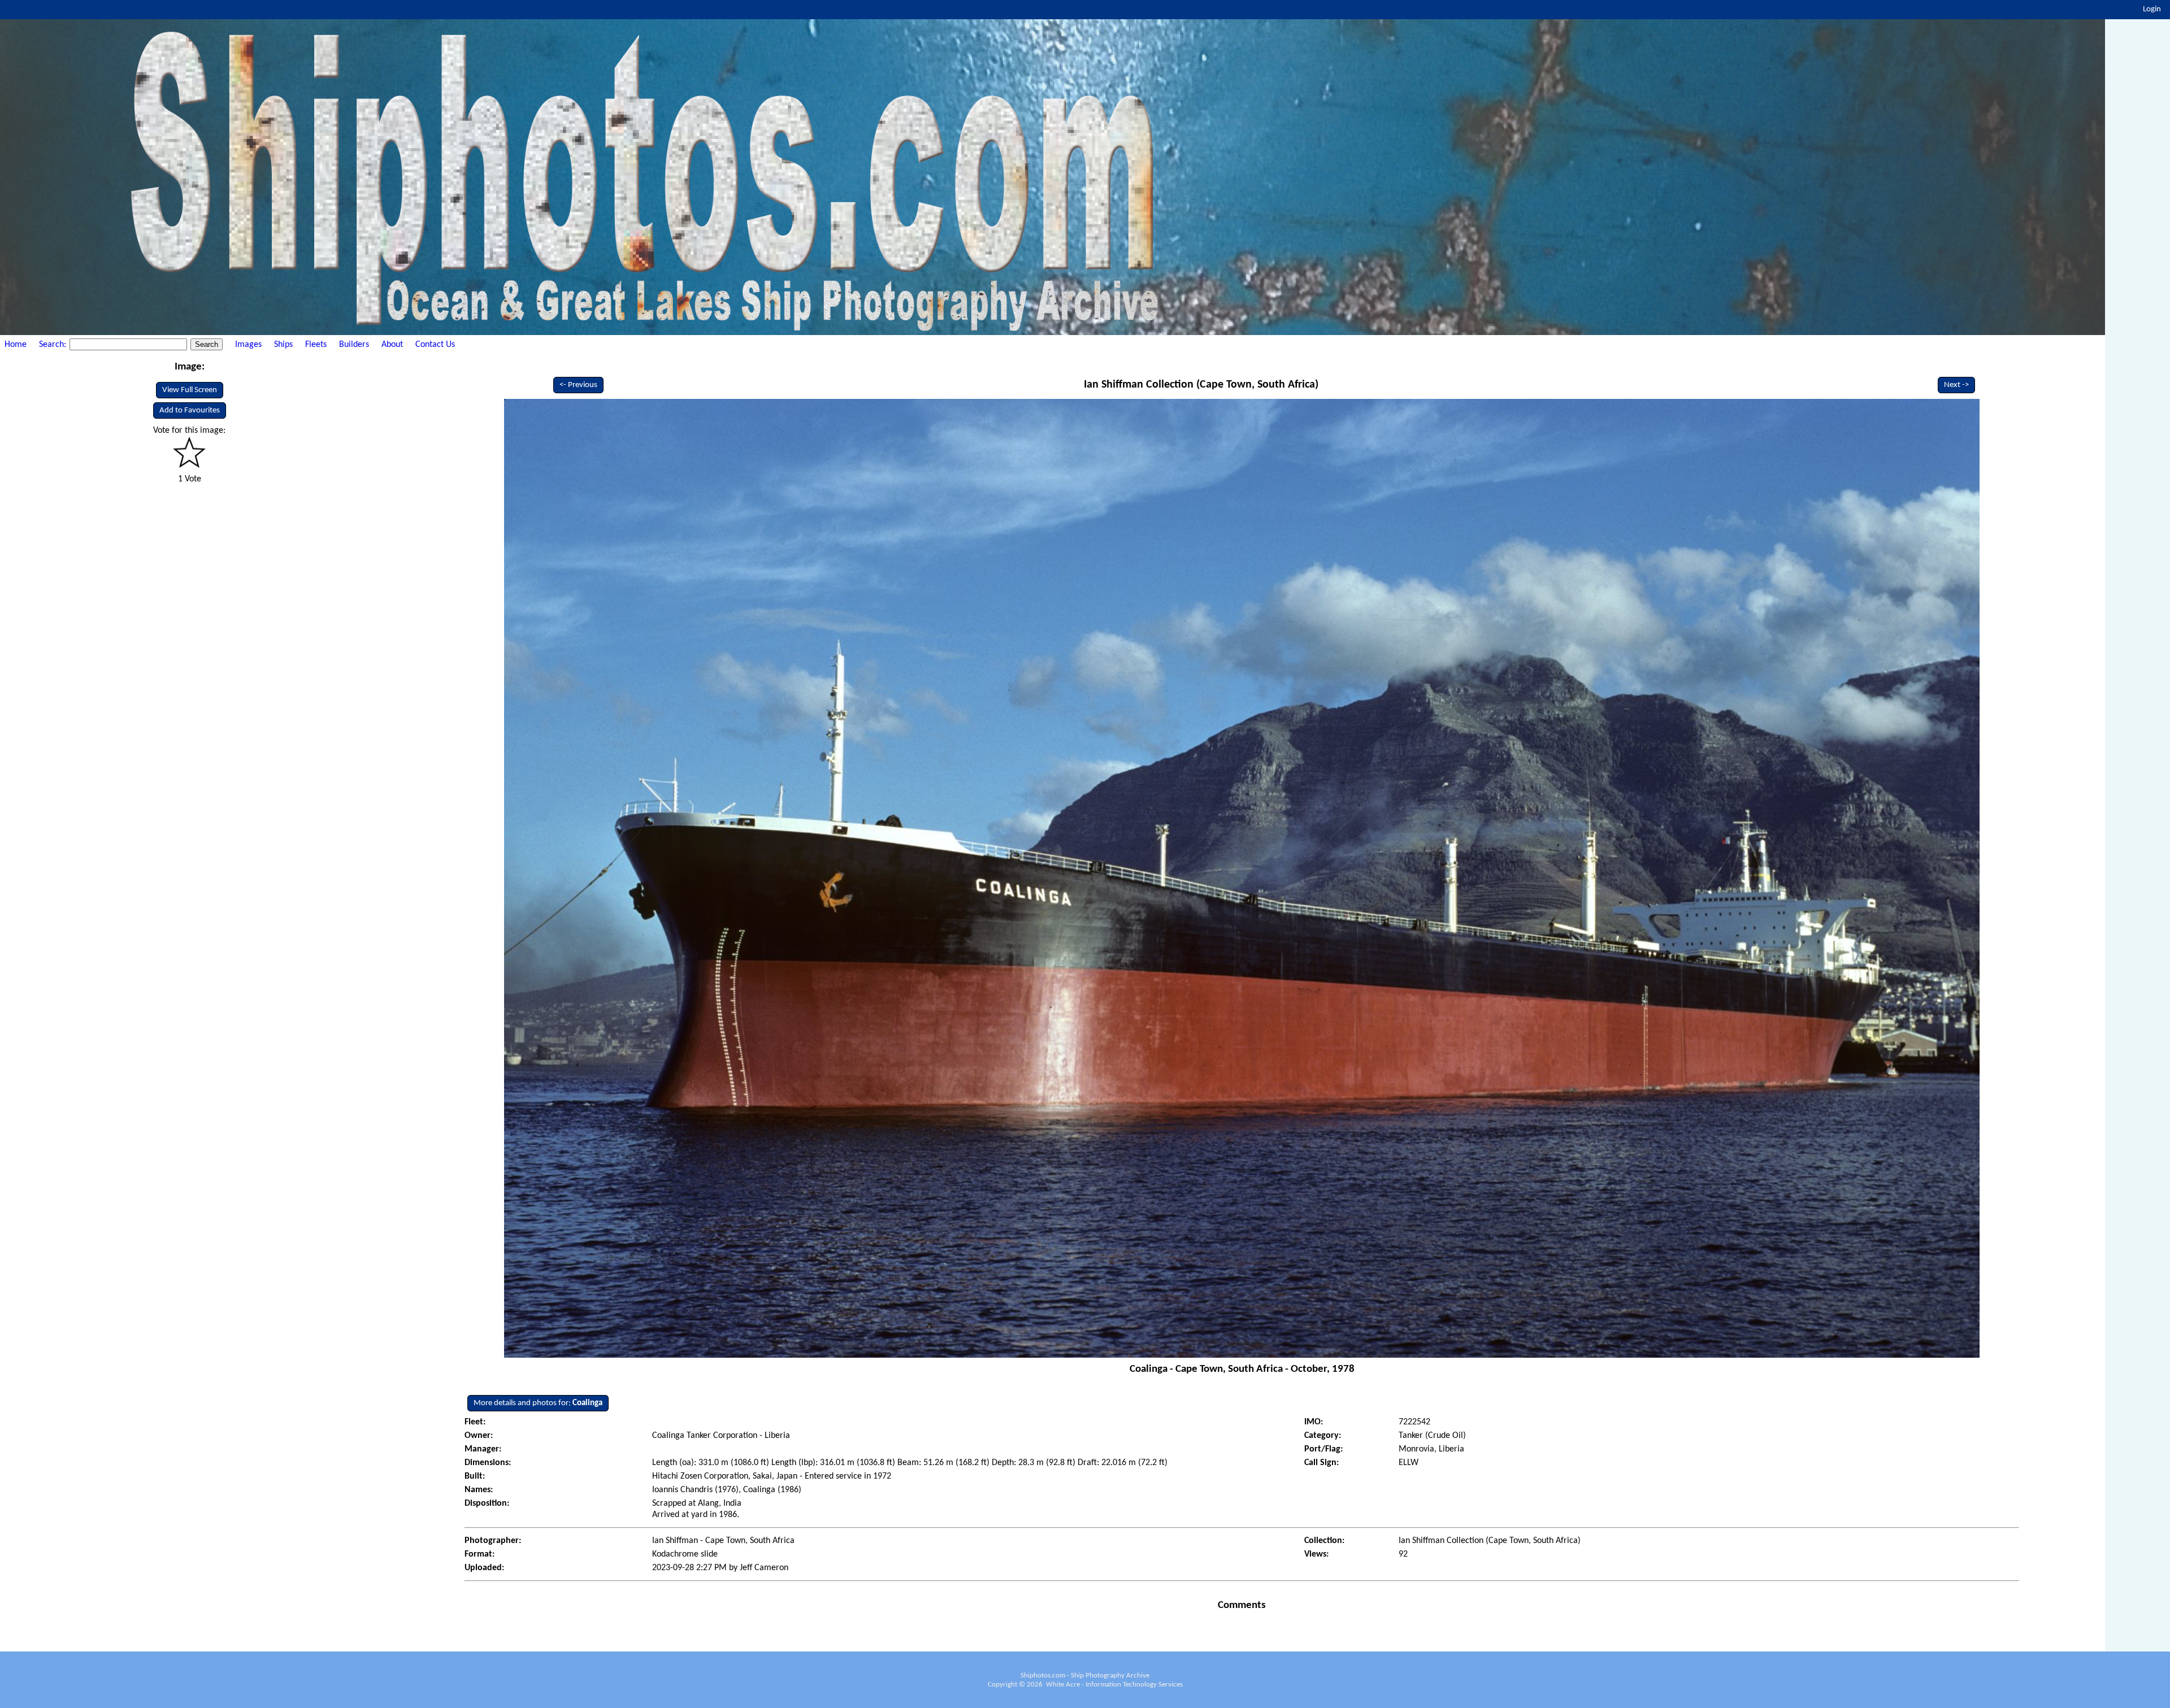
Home (16, 345)
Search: (54, 345)
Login (2152, 9)
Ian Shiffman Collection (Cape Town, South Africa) (1201, 385)
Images (248, 345)
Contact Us (435, 345)
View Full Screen (190, 390)
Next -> (1956, 385)
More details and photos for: (538, 1403)
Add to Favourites (190, 410)
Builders (354, 345)
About (392, 345)
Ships (283, 345)
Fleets (316, 345)
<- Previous (578, 385)
